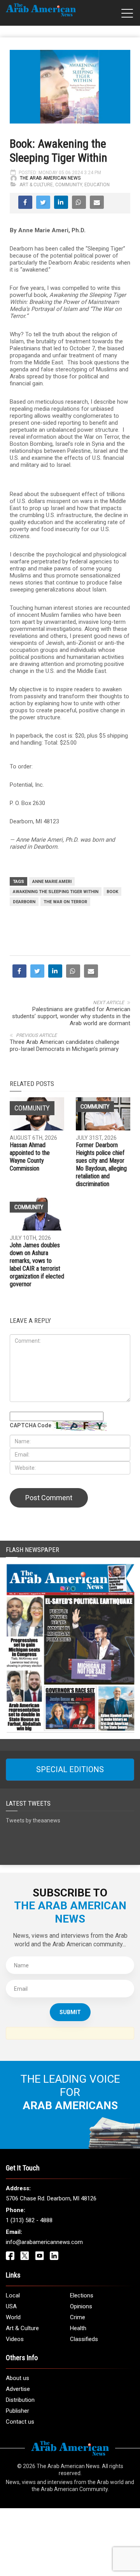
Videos (15, 2339)
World (13, 2317)
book (112, 892)
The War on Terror (65, 902)
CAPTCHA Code (31, 1425)
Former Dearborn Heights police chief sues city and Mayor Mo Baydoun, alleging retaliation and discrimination (101, 1164)
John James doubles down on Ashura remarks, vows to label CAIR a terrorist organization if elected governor (37, 1265)
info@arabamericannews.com (44, 2242)
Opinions (81, 2306)
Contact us (20, 2422)
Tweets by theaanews (33, 1820)
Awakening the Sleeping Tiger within (56, 892)
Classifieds (84, 2339)
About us (17, 2378)
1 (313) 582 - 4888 (29, 2220)
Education (97, 185)
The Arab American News (50, 178)
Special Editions (70, 1769)
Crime (78, 2317)
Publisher (17, 2411)
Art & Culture (36, 185)
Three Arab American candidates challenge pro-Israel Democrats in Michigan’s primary (65, 1045)
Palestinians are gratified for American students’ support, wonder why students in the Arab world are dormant (71, 1016)
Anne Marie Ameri (52, 882)
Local (13, 2295)
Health (78, 2328)
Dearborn (24, 902)
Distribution (20, 2400)
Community (69, 185)
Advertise (18, 2389)
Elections (82, 2295)
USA (11, 2306)
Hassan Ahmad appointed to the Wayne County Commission (30, 1157)
